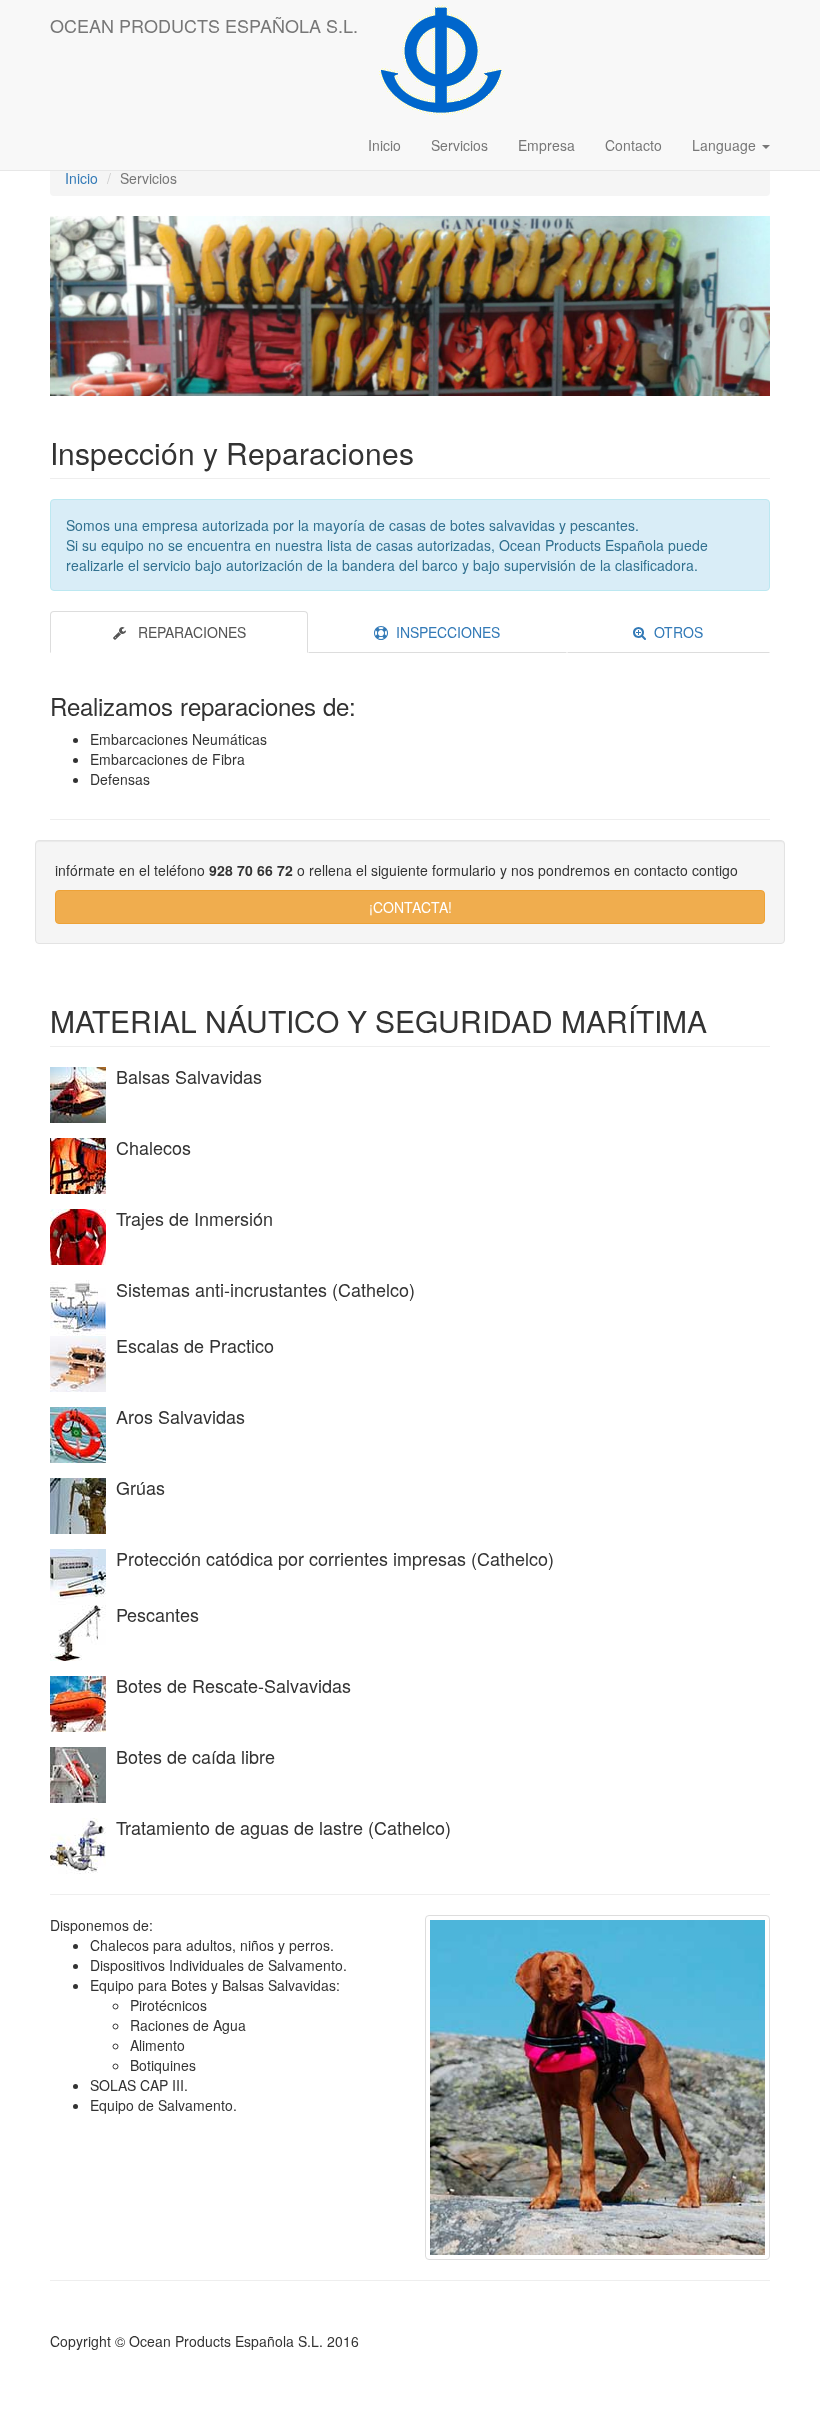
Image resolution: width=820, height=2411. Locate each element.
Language (726, 145)
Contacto (633, 145)
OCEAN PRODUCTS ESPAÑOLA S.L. (204, 25)
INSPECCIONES (444, 632)
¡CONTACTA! (410, 907)
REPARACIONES (186, 632)
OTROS (674, 632)
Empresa (546, 145)
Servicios (459, 145)
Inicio (384, 145)
